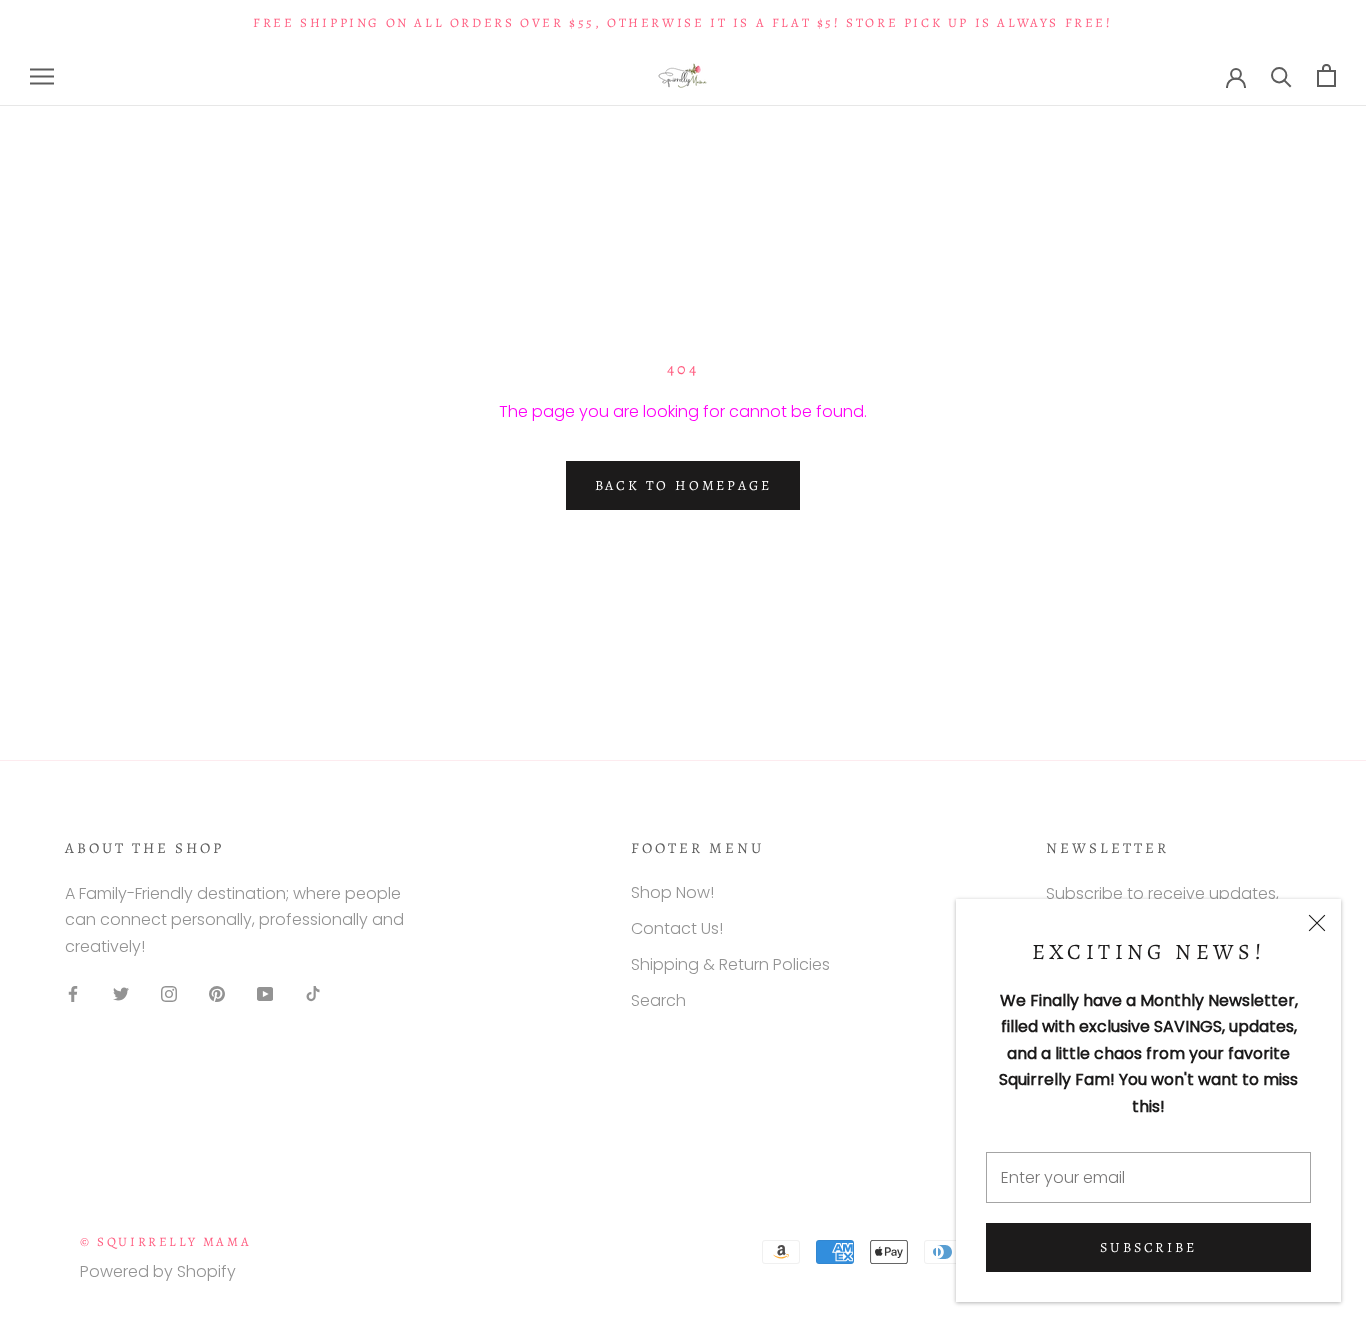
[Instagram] (169, 993)
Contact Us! (677, 928)
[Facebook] (73, 993)
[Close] (1317, 923)
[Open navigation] (42, 75)
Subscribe (1148, 1247)
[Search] (1281, 75)
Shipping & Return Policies (730, 964)
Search (658, 1000)
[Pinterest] (217, 993)
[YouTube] (265, 993)
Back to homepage (683, 485)
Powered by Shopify (158, 1271)
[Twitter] (121, 993)
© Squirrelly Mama (165, 1241)
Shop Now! (672, 892)
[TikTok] (313, 993)
